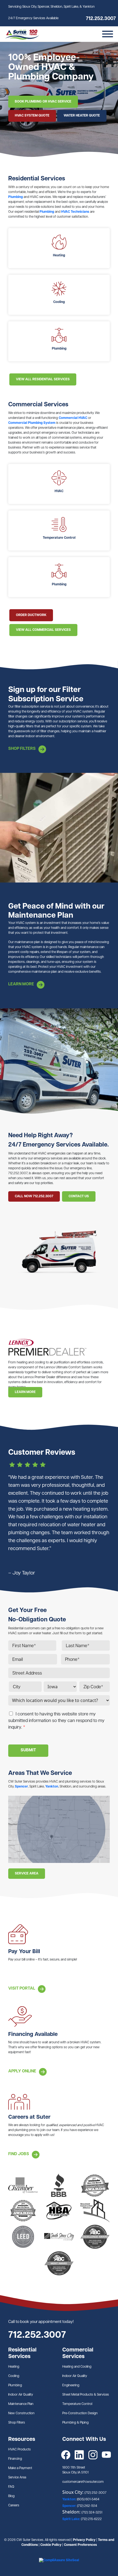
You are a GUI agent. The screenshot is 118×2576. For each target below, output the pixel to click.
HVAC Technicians (75, 212)
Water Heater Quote (82, 116)
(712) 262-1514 (87, 2506)
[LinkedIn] (79, 2455)
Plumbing (16, 197)
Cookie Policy (51, 2545)
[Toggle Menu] (108, 34)
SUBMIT (28, 1750)
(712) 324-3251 (92, 2513)
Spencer (21, 1787)
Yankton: (70, 2500)
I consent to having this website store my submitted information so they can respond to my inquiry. (56, 1721)
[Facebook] (66, 2455)
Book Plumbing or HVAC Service (43, 102)
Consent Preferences (80, 2545)
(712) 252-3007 (95, 2493)
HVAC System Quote (32, 116)
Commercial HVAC (73, 418)
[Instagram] (93, 2455)
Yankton (52, 1787)
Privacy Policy (84, 2540)
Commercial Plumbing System (32, 423)
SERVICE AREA (27, 1874)
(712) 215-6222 (91, 2519)
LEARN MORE (25, 1392)
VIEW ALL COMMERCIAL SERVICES (43, 630)
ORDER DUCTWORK (31, 615)
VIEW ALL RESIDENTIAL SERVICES (43, 379)
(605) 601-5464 (88, 2500)
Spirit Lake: (72, 2519)
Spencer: (70, 2506)
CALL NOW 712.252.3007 (34, 1196)
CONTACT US (79, 1196)
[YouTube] (106, 2455)
